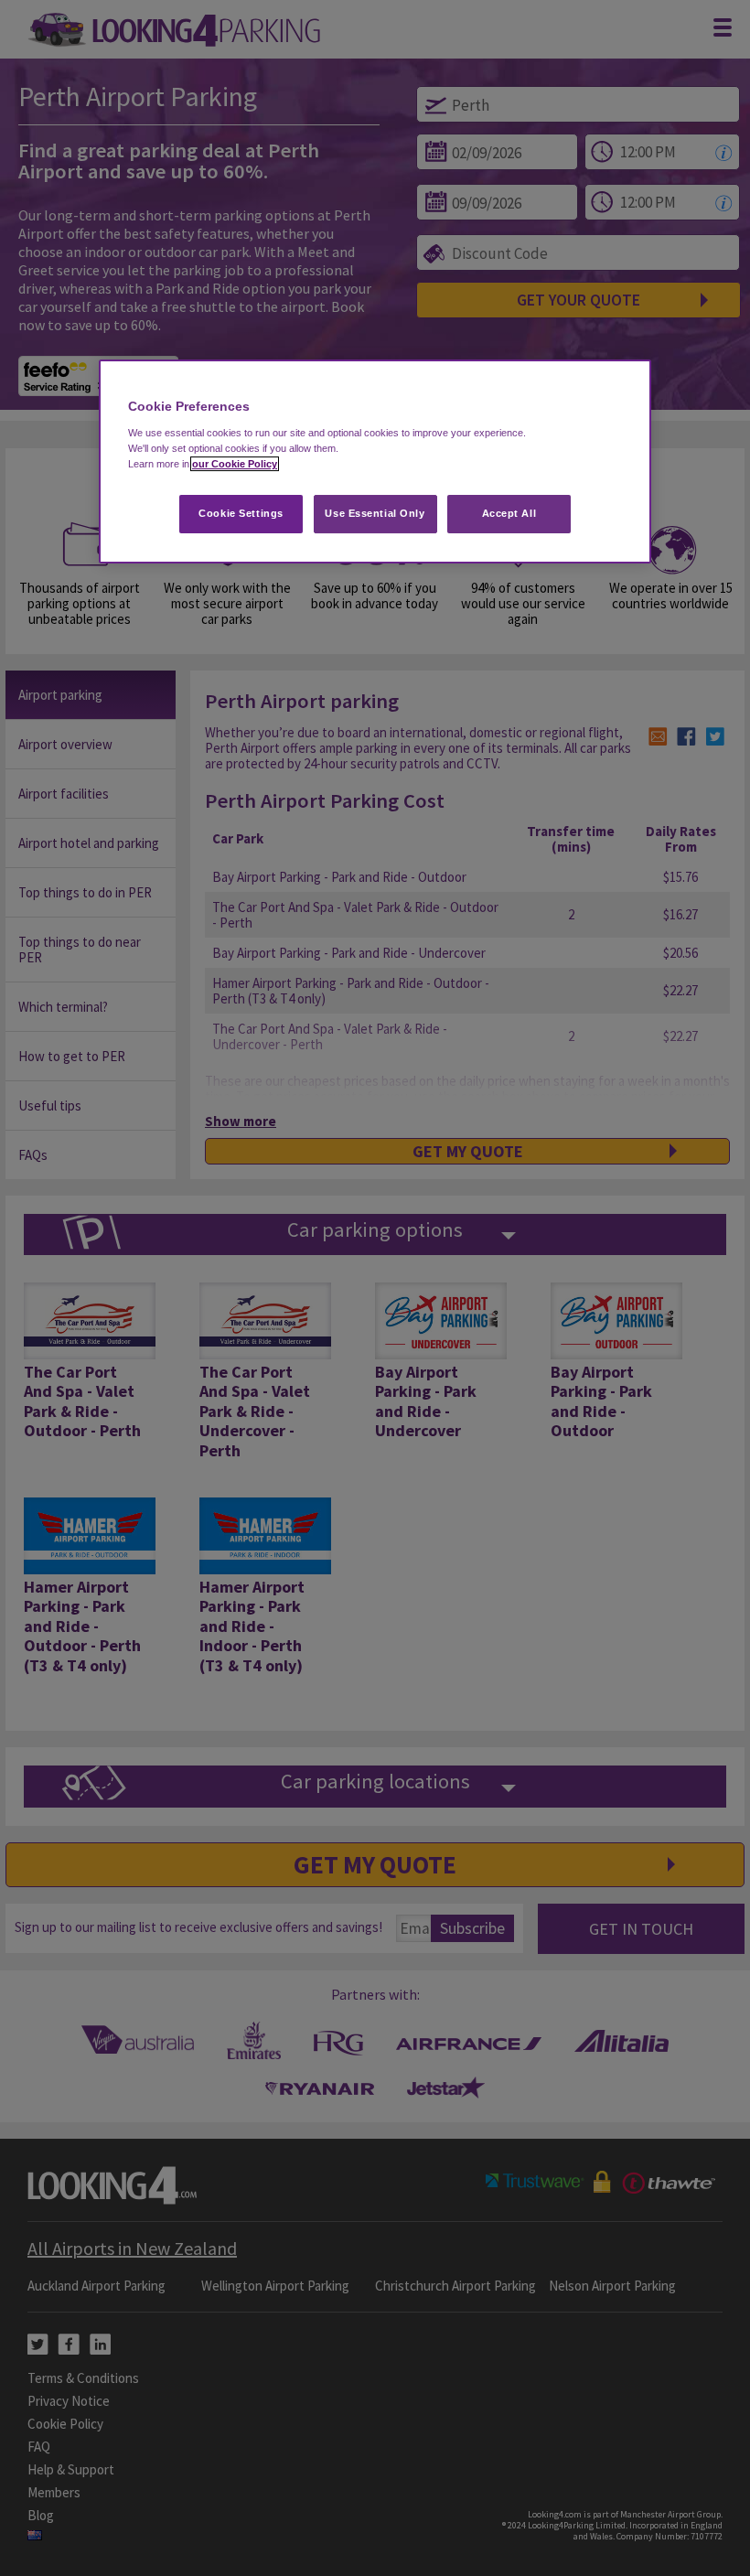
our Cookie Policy (235, 464)
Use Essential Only (375, 513)
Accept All (509, 513)
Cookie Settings (241, 513)
